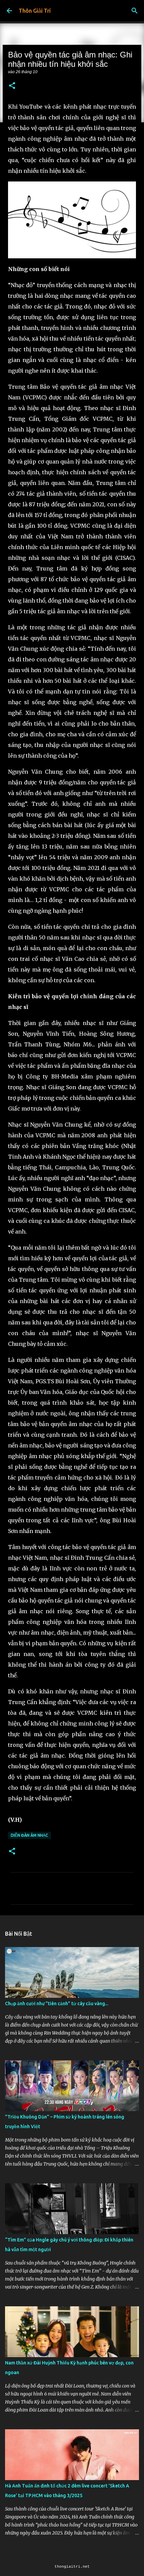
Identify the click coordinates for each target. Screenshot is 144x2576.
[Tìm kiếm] (135, 11)
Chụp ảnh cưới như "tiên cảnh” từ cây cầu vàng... (57, 2004)
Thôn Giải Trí (35, 11)
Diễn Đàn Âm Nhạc (29, 1835)
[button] (12, 86)
